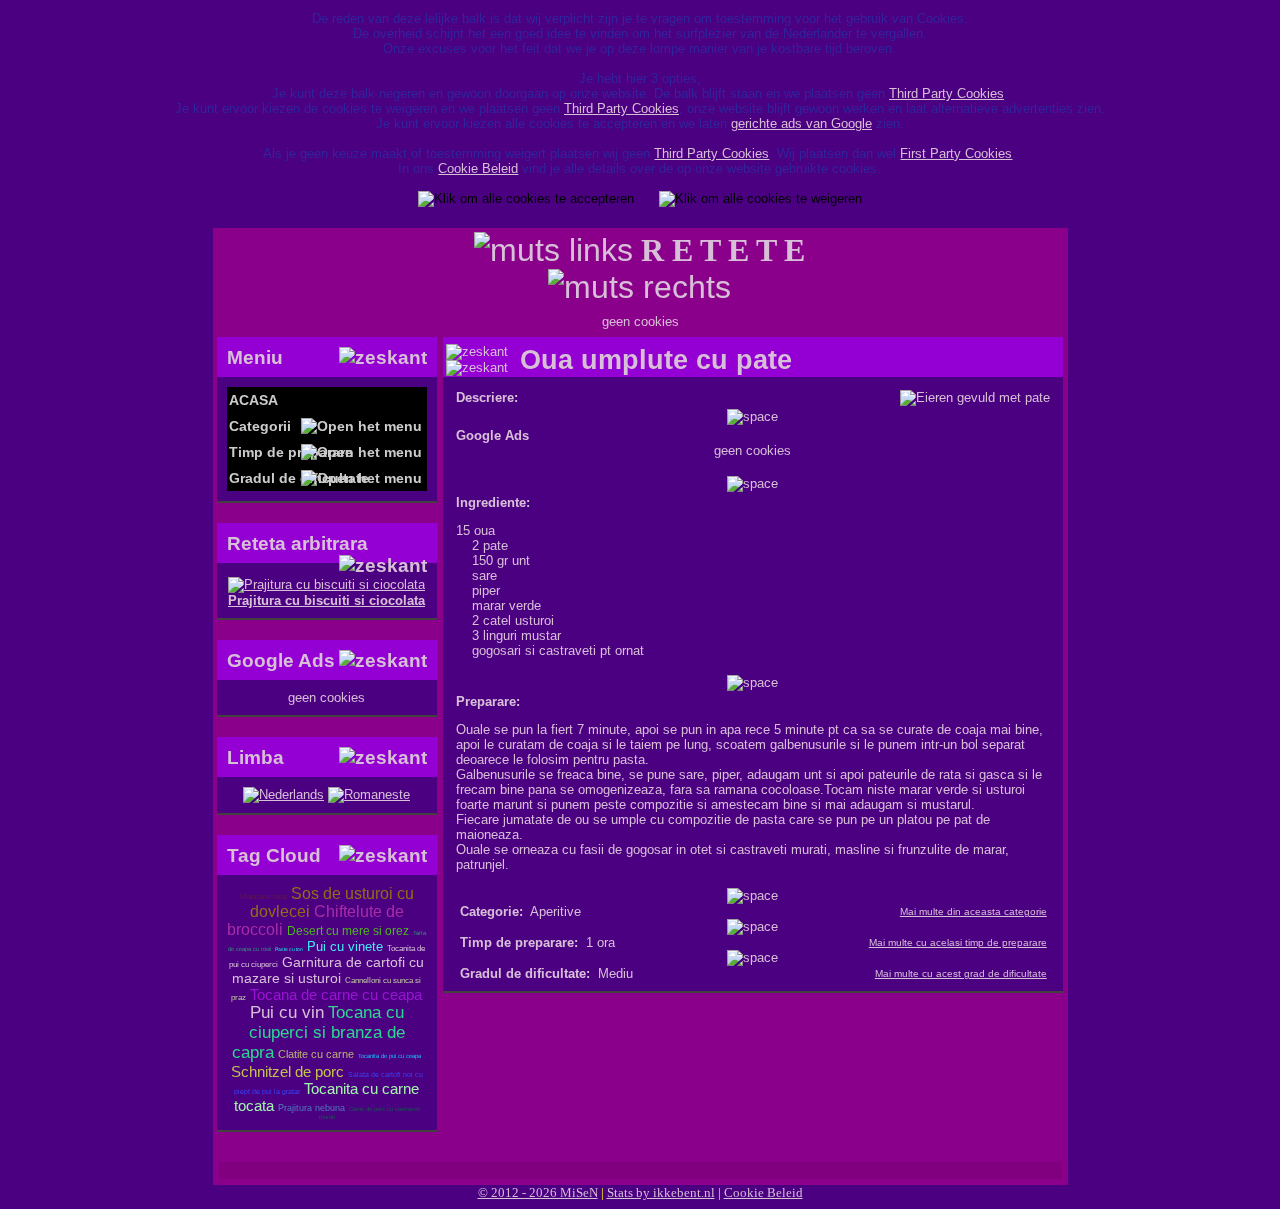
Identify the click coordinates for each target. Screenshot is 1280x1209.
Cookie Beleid (478, 168)
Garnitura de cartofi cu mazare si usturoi (328, 970)
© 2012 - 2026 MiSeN (538, 1192)
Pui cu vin (287, 1012)
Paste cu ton (289, 949)
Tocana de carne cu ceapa (336, 994)
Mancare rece (263, 896)
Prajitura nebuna (311, 1108)
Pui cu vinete (345, 946)
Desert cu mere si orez (348, 931)
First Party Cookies (956, 153)
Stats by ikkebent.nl (661, 1192)
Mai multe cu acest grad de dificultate (961, 973)
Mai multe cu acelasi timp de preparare (958, 942)
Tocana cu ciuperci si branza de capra (318, 1032)
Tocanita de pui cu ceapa (389, 1056)
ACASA (253, 400)
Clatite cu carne (316, 1054)
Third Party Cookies (946, 93)
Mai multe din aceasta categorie (973, 911)
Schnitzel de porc (287, 1071)
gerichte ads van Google (801, 123)
